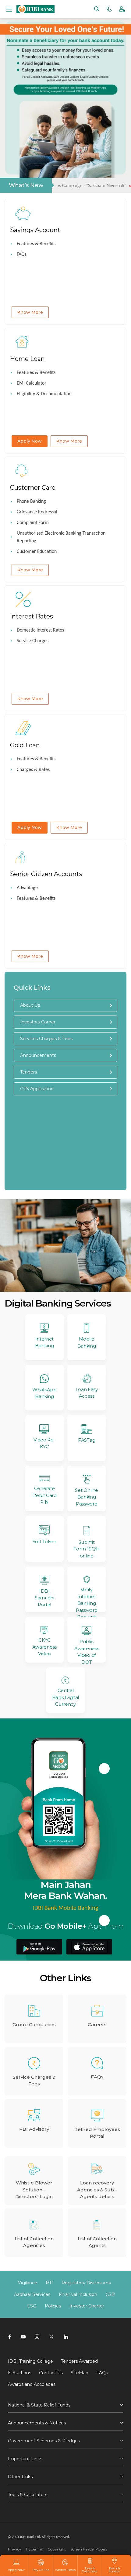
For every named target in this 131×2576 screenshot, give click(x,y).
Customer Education (37, 552)
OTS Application (37, 1089)
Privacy (15, 2549)
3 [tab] (56, 166)
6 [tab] (84, 166)
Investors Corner (38, 1022)
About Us (30, 1005)
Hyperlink (34, 2549)
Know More (30, 312)
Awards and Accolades (32, 2384)
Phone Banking (31, 502)
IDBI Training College (30, 2361)
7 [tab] (93, 166)
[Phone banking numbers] (109, 9)
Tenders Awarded (79, 2361)
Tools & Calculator (90, 2570)
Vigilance (28, 2283)
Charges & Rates (33, 770)
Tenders (28, 1072)
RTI (49, 2283)
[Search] (97, 9)
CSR (110, 2294)
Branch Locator (114, 2570)
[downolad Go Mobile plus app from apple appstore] (89, 1947)
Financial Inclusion (78, 2294)
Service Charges (33, 641)
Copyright (57, 2549)
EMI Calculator (32, 383)
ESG (32, 2306)
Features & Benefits (36, 244)
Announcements (38, 1055)
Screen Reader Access (89, 2549)
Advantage (27, 888)
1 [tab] (38, 166)
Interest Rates (65, 2570)
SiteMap (80, 2373)
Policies (53, 2306)
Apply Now (30, 441)
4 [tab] (65, 166)
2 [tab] (47, 166)
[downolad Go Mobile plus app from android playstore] (39, 1947)
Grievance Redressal (37, 512)
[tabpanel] (65, 98)
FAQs (22, 255)
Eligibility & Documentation (44, 394)
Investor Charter (87, 2306)
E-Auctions (19, 2373)
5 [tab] (75, 166)
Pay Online (41, 2570)
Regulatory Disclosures (86, 2283)
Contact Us (51, 2373)
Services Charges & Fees (46, 1039)
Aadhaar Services (32, 2294)
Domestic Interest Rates (40, 630)
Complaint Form (33, 523)
